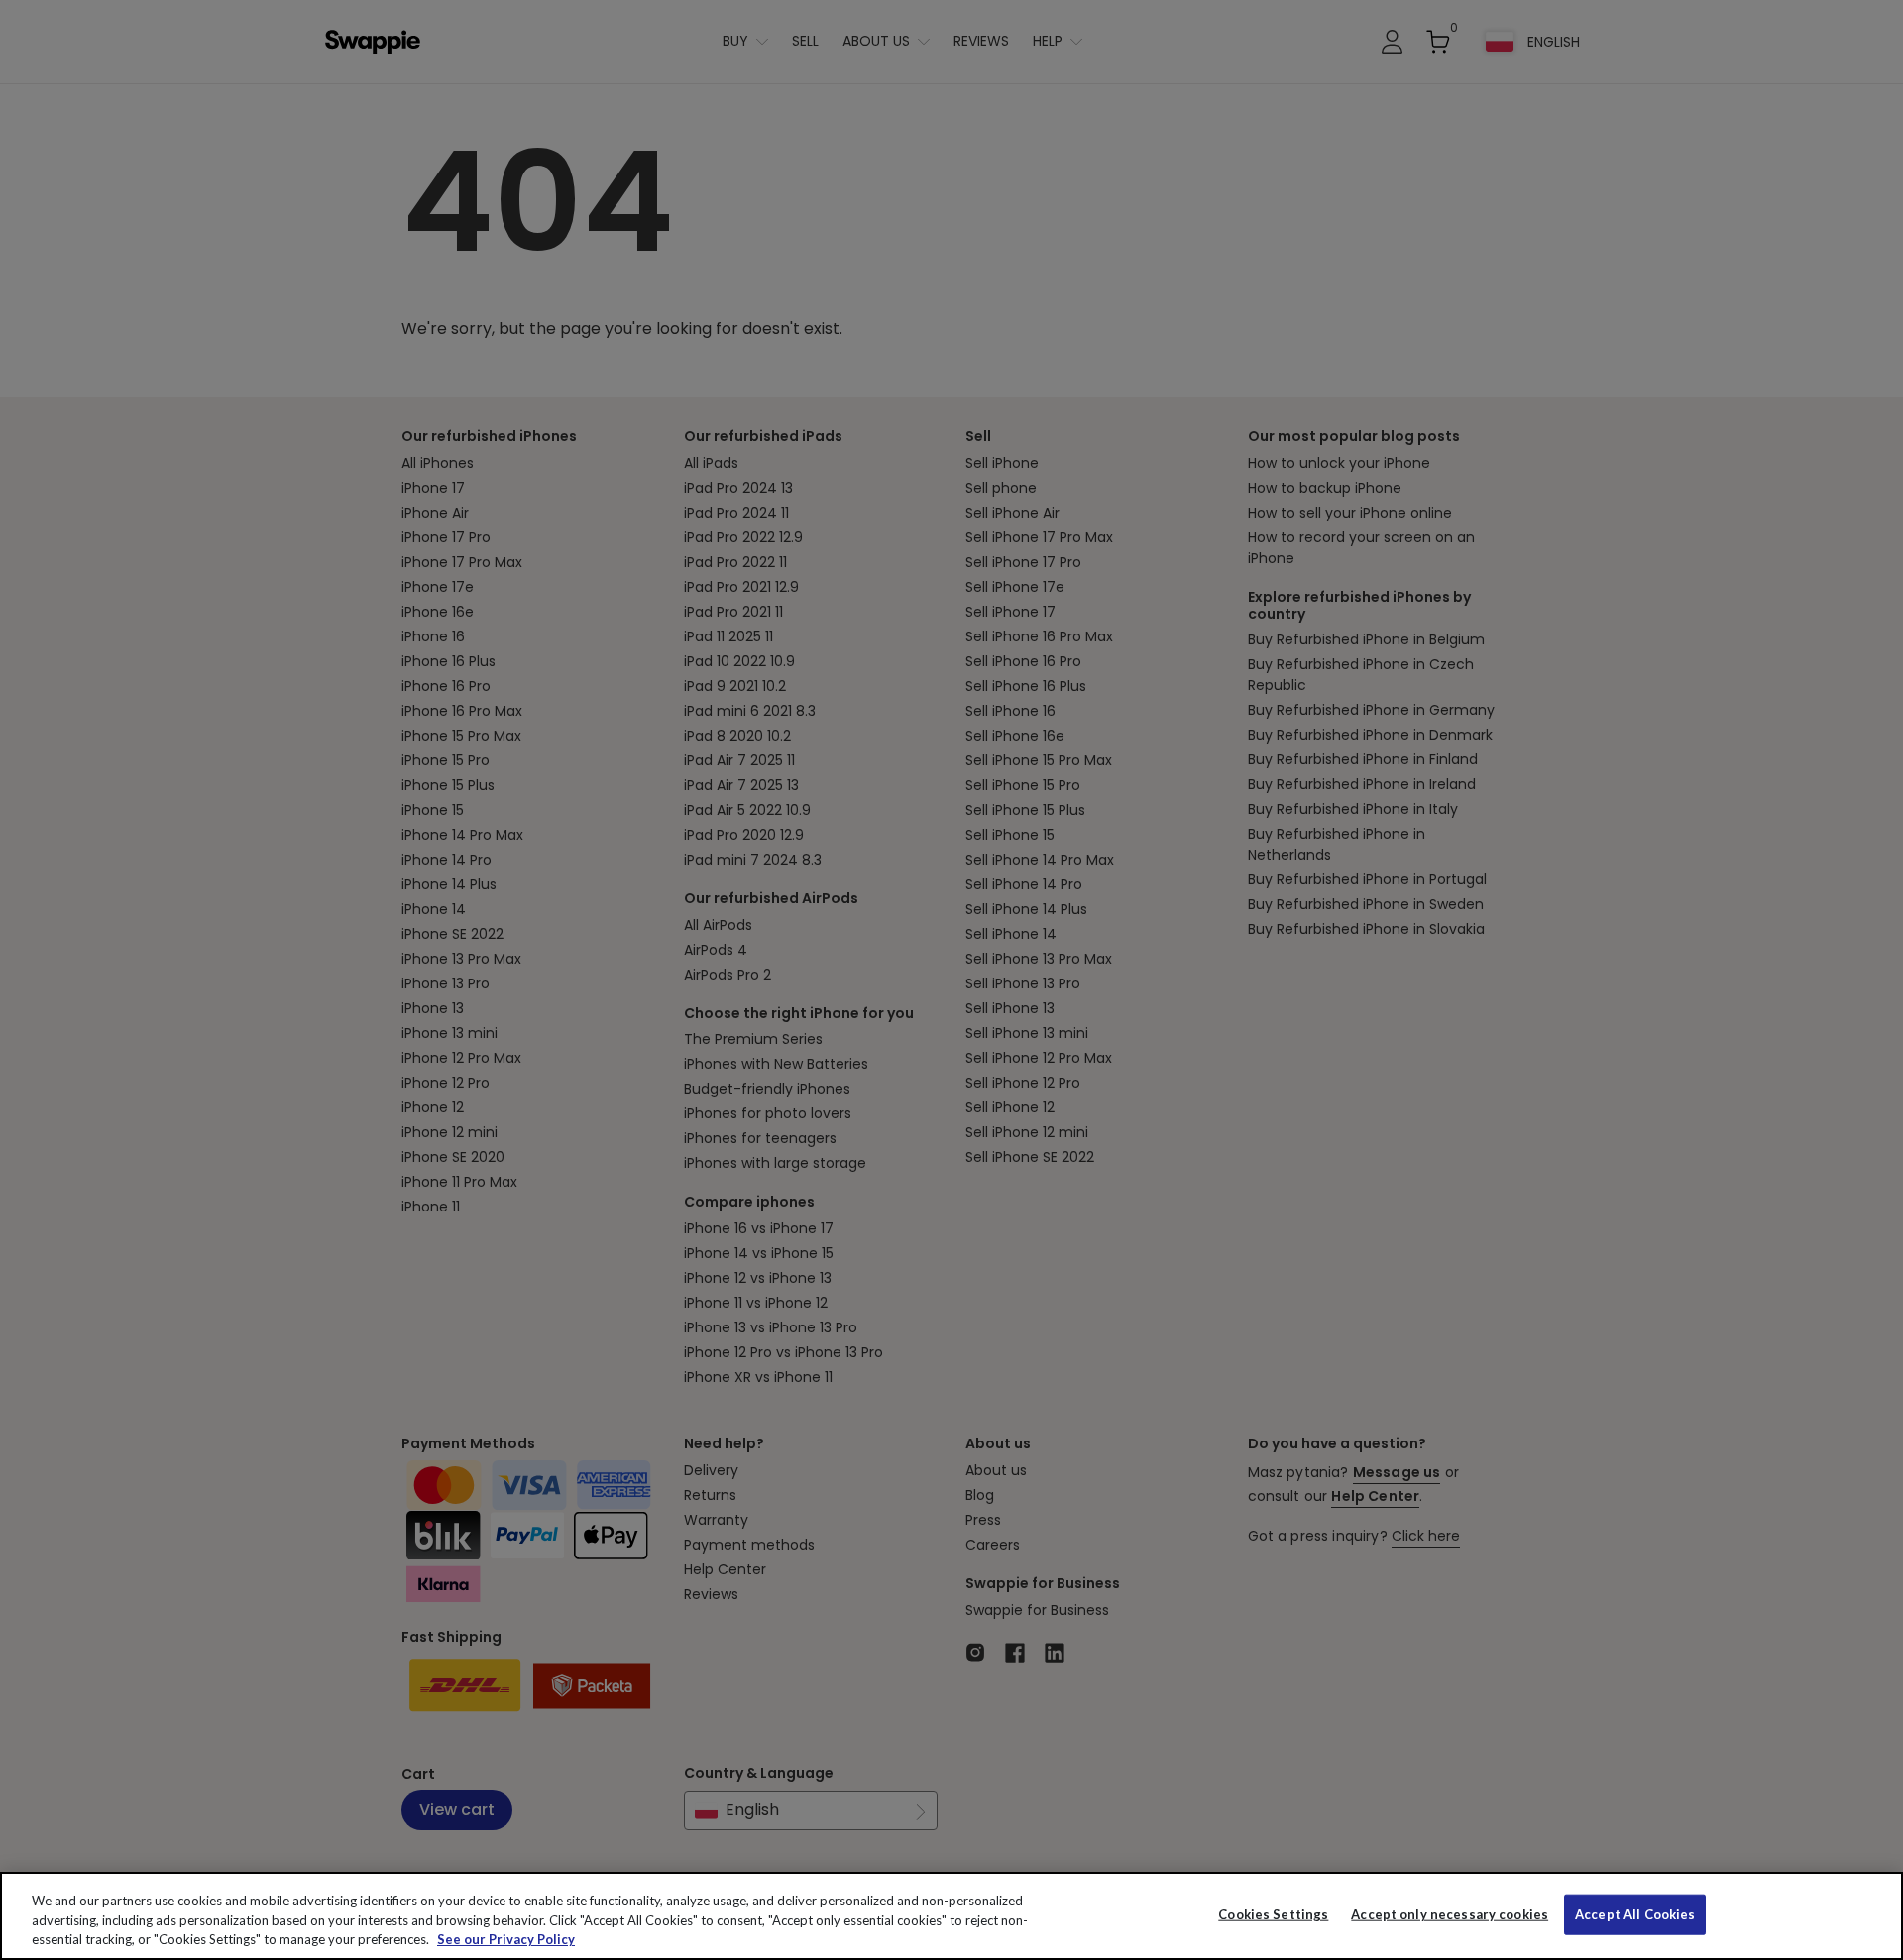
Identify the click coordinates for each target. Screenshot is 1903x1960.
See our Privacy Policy (506, 1939)
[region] (951, 1916)
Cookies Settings (1273, 1913)
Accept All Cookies (1635, 1913)
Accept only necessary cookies (1450, 1914)
